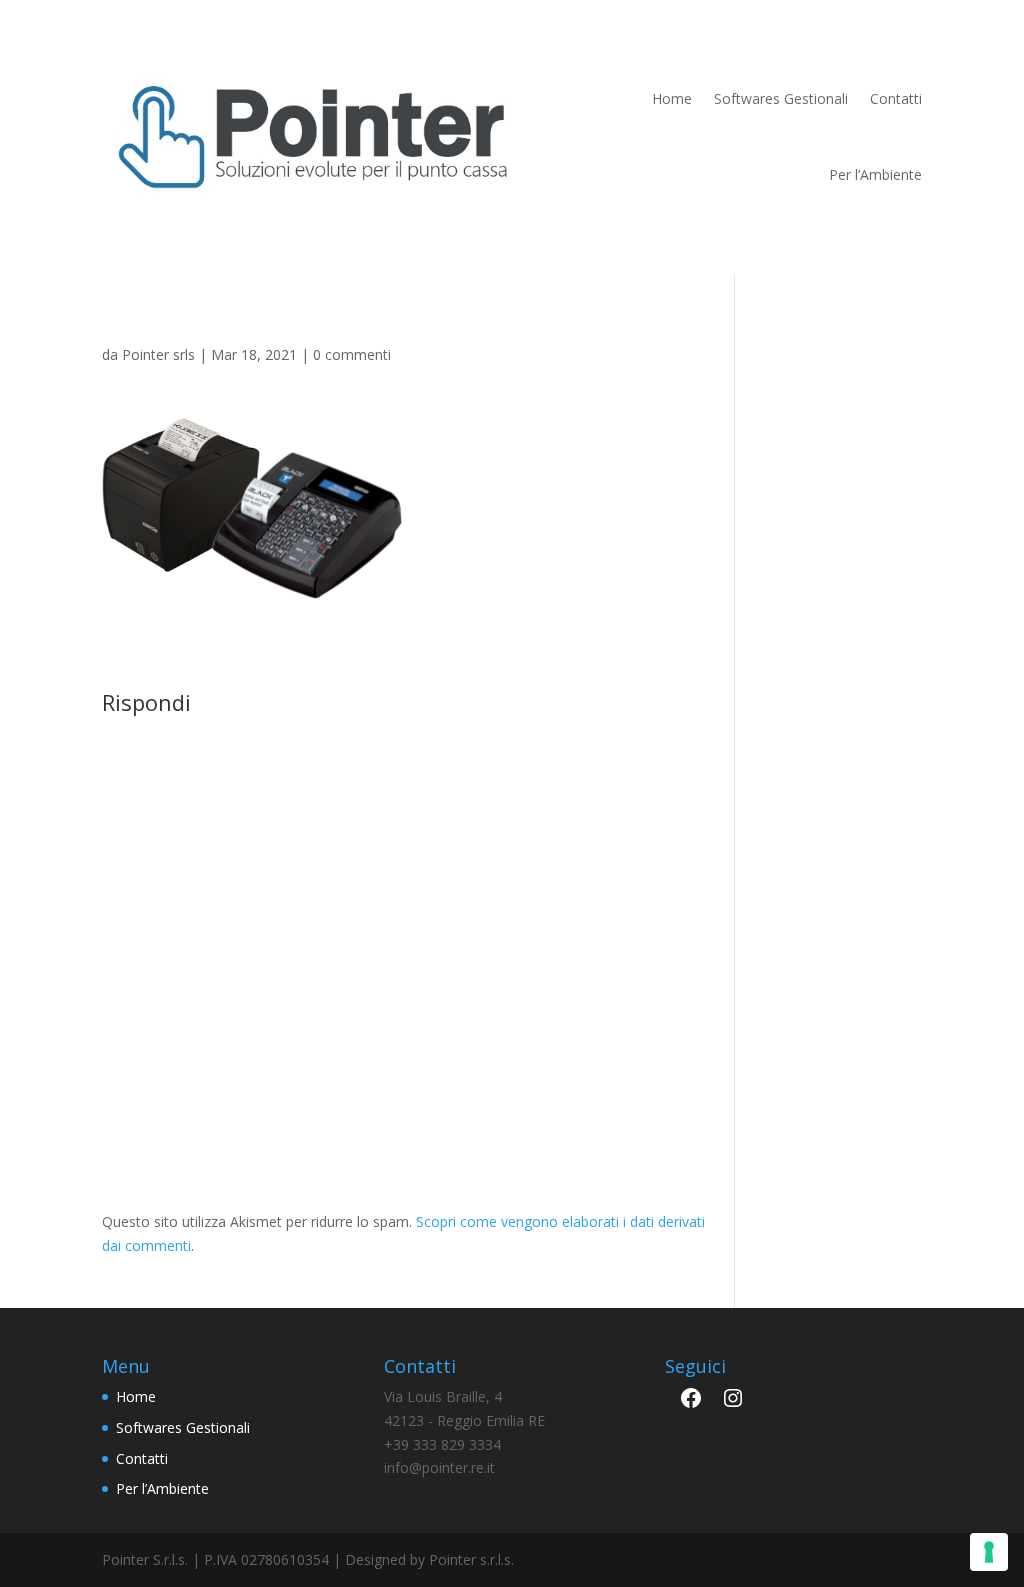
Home (672, 98)
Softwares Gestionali (781, 98)
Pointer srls (158, 354)
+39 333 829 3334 (442, 1444)
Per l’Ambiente (875, 174)
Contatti (896, 98)
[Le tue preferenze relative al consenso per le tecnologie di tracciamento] (989, 1552)
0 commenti (352, 354)
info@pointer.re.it (439, 1467)
